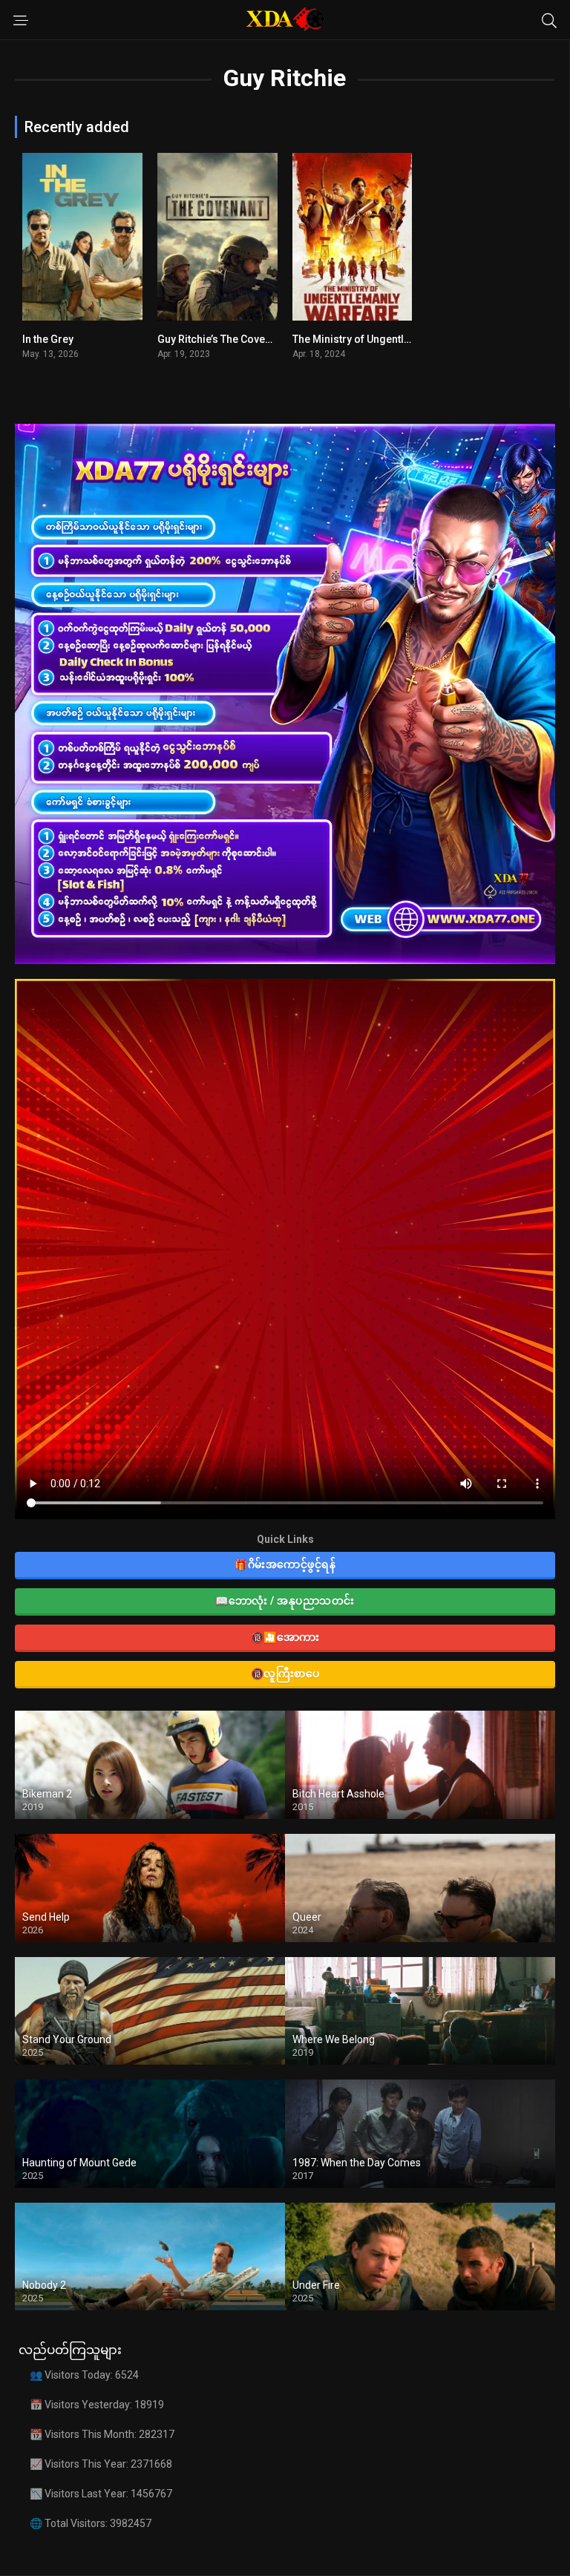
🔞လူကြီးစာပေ (285, 1674)
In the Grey (48, 339)
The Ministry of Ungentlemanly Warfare (387, 339)
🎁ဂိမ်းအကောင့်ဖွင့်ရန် (285, 1564)
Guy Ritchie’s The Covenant (222, 339)
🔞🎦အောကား (285, 1637)
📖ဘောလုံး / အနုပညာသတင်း (285, 1601)
